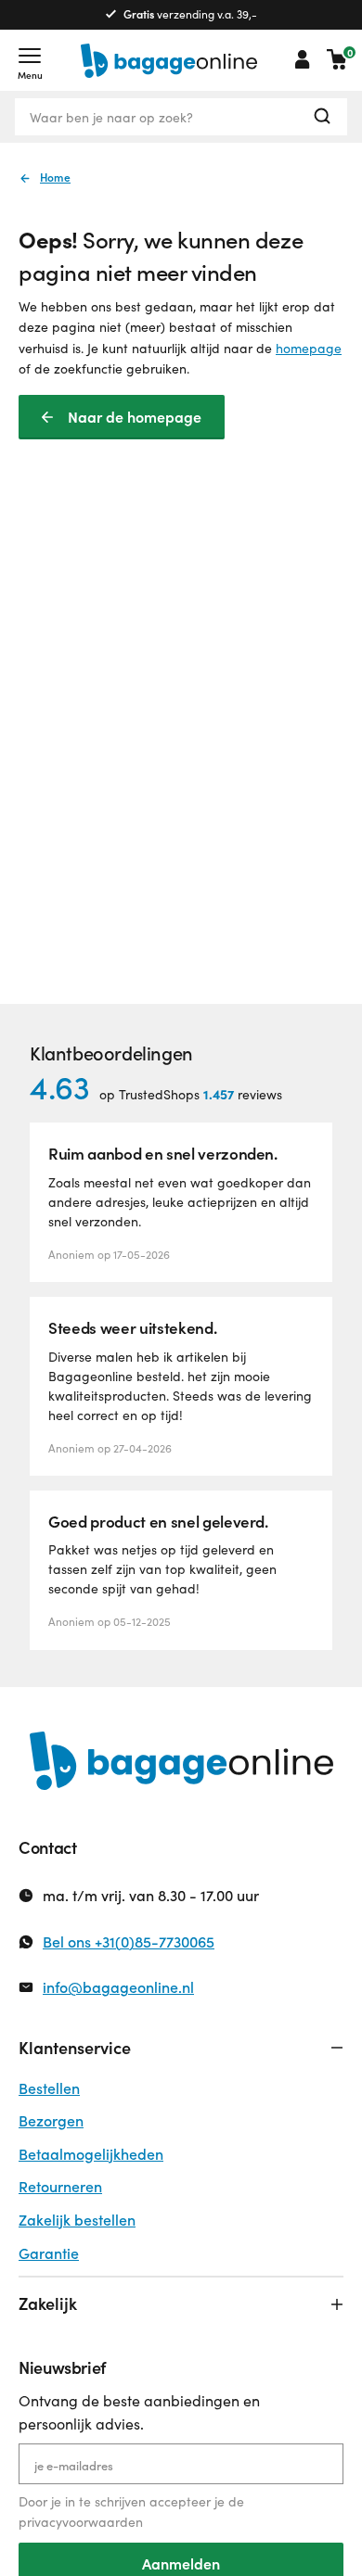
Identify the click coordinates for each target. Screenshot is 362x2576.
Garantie (49, 2253)
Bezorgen (51, 2120)
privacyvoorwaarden (81, 2522)
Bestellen (49, 2088)
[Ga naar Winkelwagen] (337, 59)
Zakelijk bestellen (77, 2220)
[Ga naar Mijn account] (303, 59)
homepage (309, 348)
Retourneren (60, 2186)
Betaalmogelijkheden (91, 2154)
